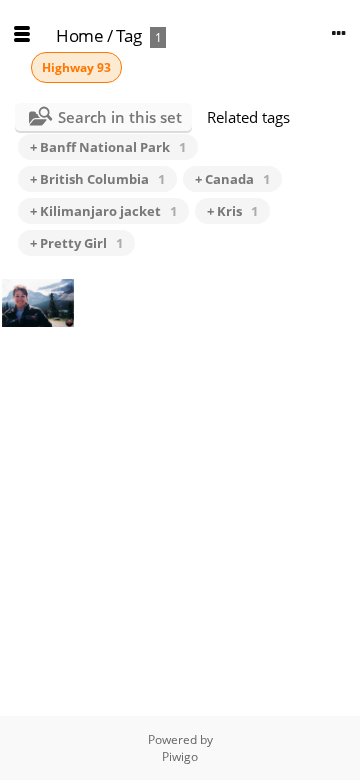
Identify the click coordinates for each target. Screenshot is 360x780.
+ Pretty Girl (76, 243)
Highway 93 (76, 67)
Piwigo (180, 756)
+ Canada (232, 179)
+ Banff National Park (108, 147)
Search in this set (120, 117)
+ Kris (232, 211)
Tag (129, 35)
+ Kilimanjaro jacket (103, 211)
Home (79, 35)
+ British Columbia (97, 179)
